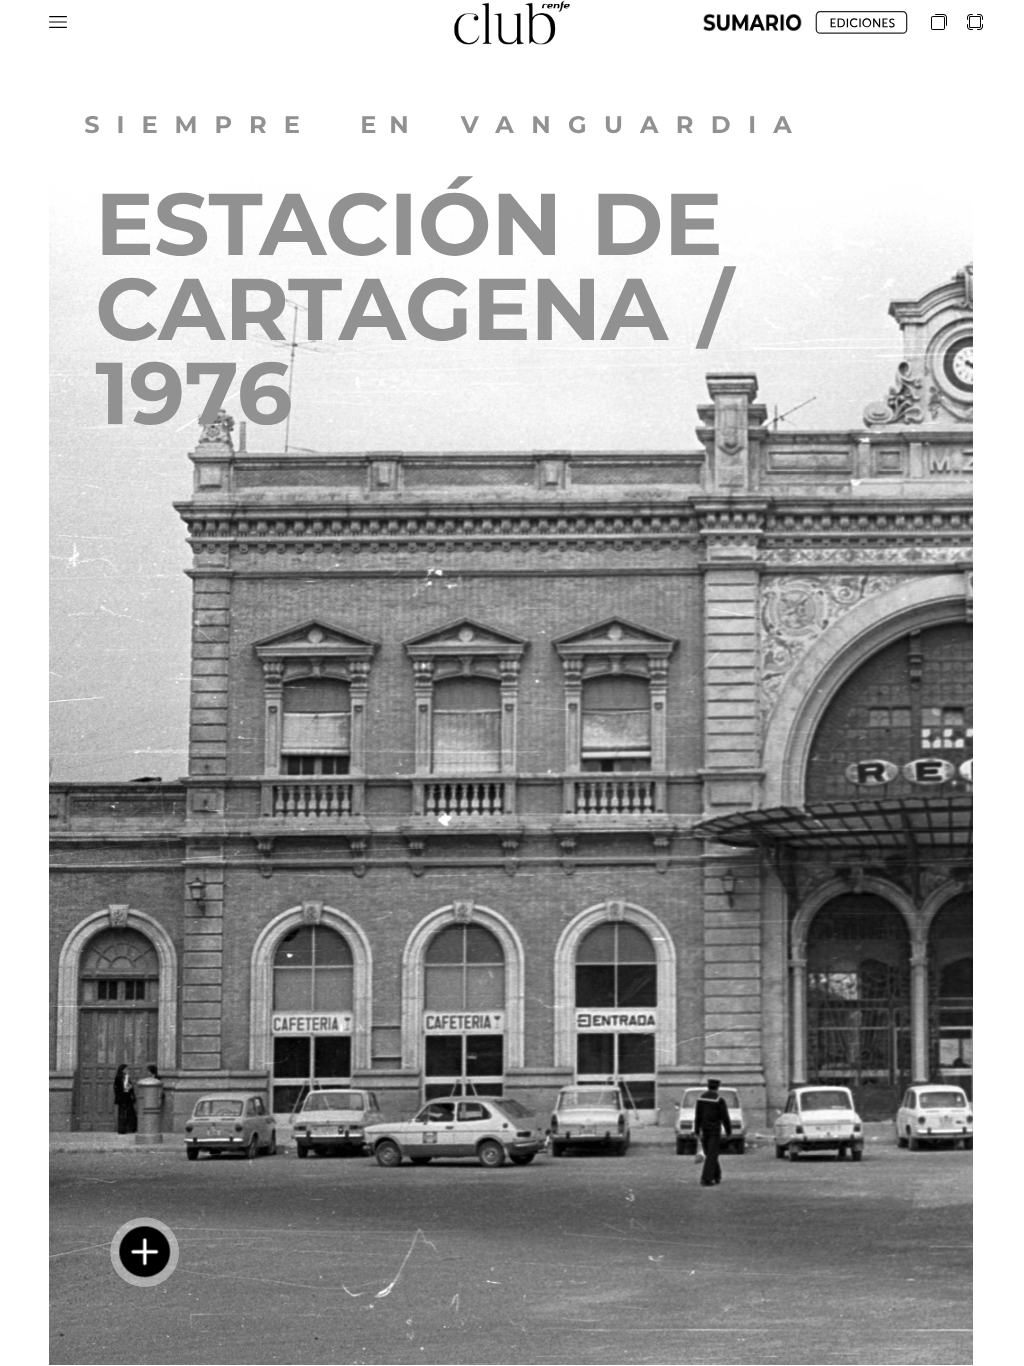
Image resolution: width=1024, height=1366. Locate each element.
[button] (58, 22)
